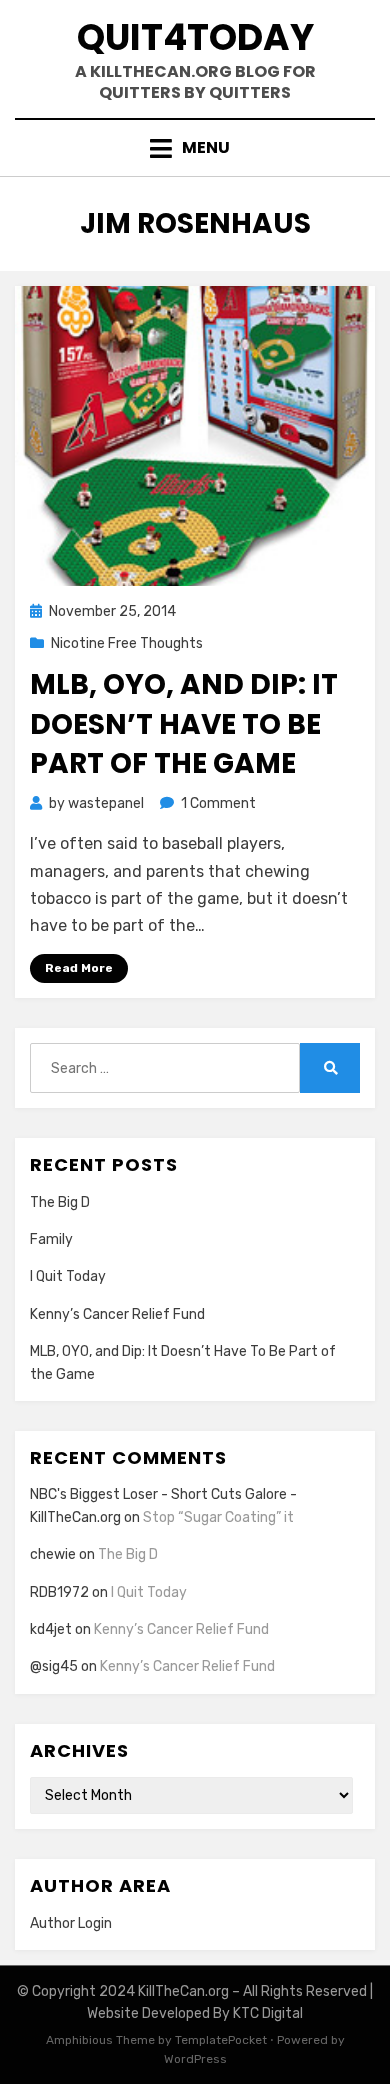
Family (51, 1239)
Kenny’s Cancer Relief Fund (117, 1314)
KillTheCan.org (183, 1991)
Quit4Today (195, 37)
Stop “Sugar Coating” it (218, 1517)
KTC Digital (268, 2013)
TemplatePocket (221, 2040)
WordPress (195, 2059)
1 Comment (218, 803)
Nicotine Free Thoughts (127, 643)
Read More (79, 968)
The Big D (60, 1202)
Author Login (71, 1923)
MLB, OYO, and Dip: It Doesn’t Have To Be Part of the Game (184, 723)
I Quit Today (68, 1276)
